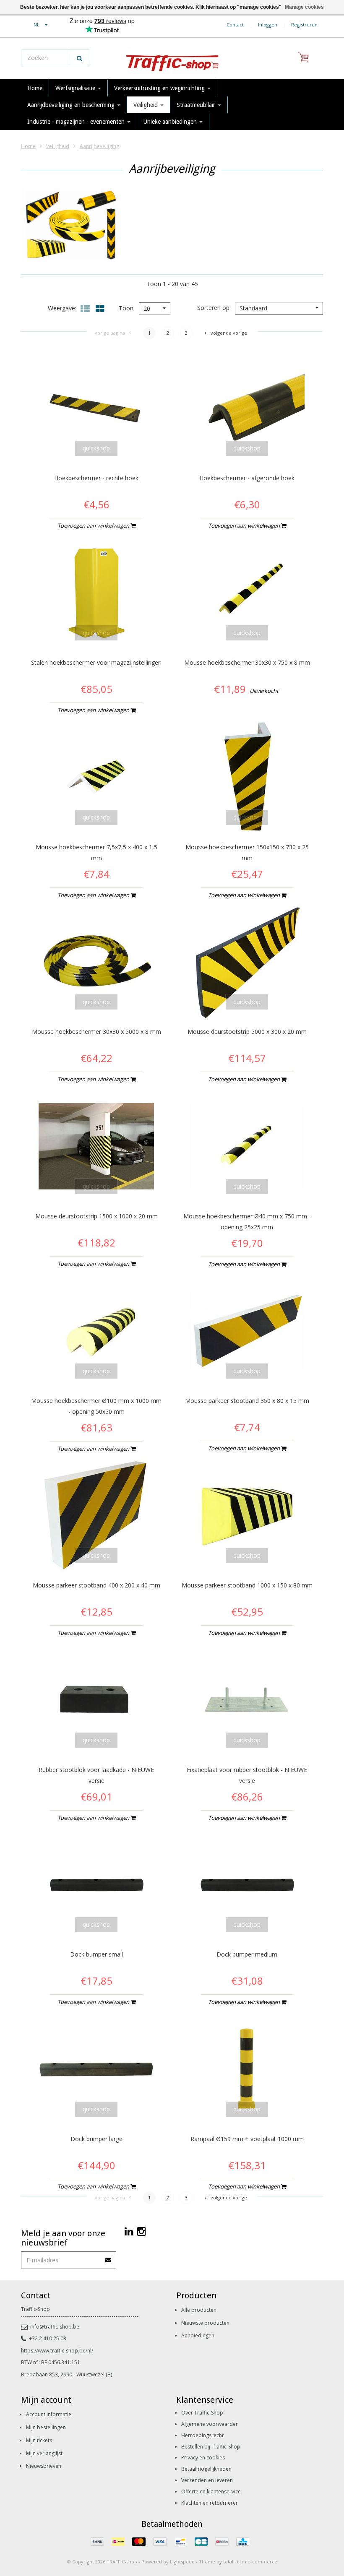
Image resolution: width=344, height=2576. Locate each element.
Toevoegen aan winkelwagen (94, 526)
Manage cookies (304, 7)
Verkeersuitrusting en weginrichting (160, 88)
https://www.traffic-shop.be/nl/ (57, 2351)
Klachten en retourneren (210, 2503)
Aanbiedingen (198, 2335)
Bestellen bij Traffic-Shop (211, 2447)
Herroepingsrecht (202, 2435)
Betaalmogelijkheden (206, 2469)
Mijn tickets (39, 2440)
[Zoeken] (79, 58)
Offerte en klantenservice (211, 2491)
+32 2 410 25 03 (48, 2338)
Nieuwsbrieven (44, 2466)
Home (35, 88)
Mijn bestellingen (46, 2427)
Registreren (304, 25)
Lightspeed (182, 2562)
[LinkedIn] (129, 2231)
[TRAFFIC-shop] (172, 59)
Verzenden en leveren (207, 2480)
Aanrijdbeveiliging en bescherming (72, 105)
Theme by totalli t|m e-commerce (238, 2562)
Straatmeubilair (197, 105)
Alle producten (199, 2310)
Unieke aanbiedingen (171, 122)
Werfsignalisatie (76, 88)
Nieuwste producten (205, 2323)
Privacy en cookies (203, 2458)
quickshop (96, 448)
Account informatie (49, 2414)
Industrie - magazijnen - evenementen (77, 122)
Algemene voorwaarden (210, 2424)
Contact (235, 25)
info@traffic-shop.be (55, 2327)
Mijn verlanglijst (44, 2453)
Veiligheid (146, 105)
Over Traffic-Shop (202, 2413)
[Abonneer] (109, 2257)
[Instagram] (142, 2231)
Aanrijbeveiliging (99, 146)
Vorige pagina (110, 333)
